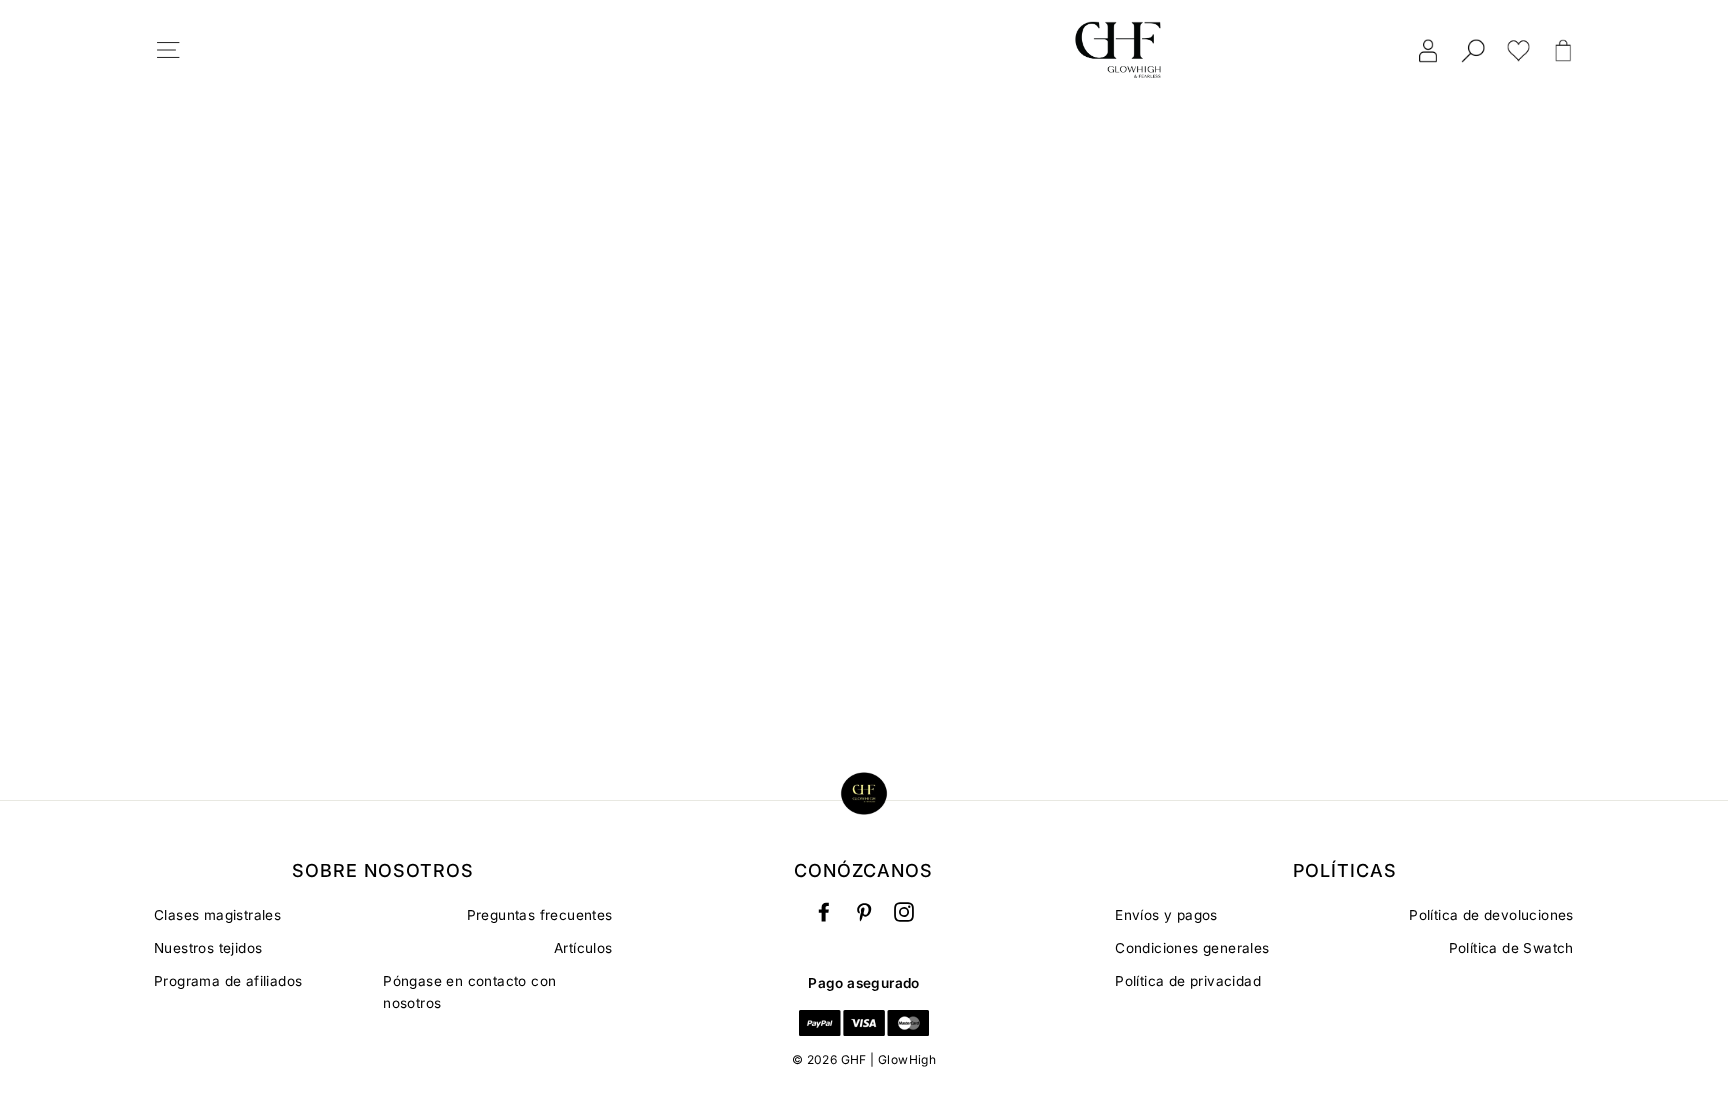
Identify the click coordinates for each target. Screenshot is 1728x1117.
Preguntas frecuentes (540, 915)
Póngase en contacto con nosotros (469, 992)
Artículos (583, 948)
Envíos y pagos (1166, 915)
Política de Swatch (1511, 948)
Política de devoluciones (1491, 915)
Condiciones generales (1192, 948)
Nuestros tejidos (208, 948)
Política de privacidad (1188, 981)
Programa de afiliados (228, 981)
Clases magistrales (217, 915)
